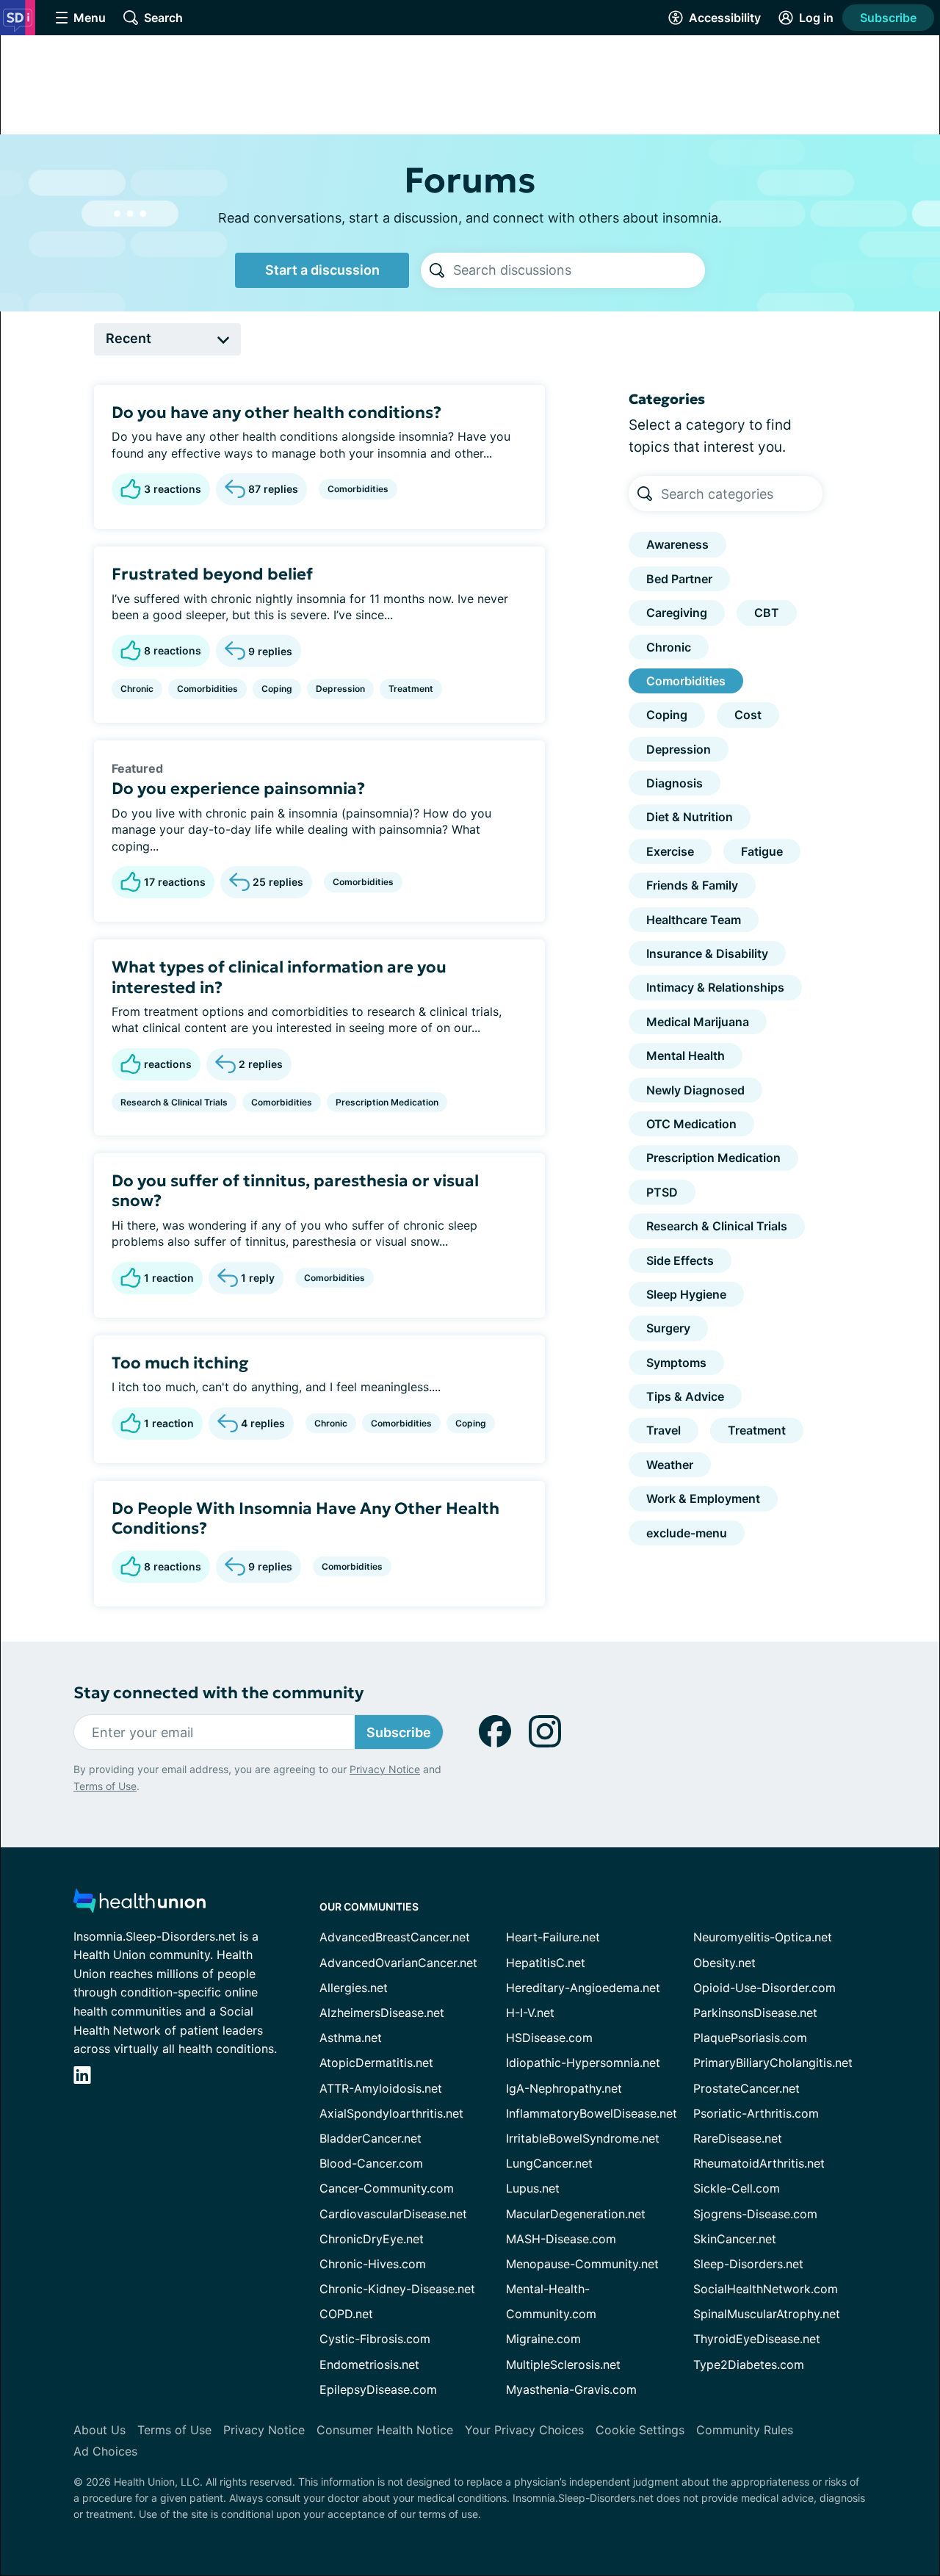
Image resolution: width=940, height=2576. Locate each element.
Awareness (677, 544)
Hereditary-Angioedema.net (583, 1988)
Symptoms (676, 1363)
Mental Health (686, 1056)
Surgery (668, 1328)
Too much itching (180, 1363)
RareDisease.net (738, 2138)
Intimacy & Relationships (715, 987)
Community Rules (745, 2430)
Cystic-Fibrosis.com (375, 2339)
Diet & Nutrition (690, 817)
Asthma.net (351, 2038)
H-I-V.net (530, 2013)
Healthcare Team (694, 920)
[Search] (437, 270)
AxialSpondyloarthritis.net (391, 2113)
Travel (664, 1430)
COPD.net (346, 2314)
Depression (340, 689)
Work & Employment (703, 1498)
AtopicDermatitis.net (376, 2063)
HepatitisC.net (546, 1963)
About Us (100, 2430)
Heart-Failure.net (553, 1937)
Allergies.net (354, 1988)
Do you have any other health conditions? (276, 412)
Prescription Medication (387, 1102)
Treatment (411, 689)
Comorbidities (358, 489)
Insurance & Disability (707, 953)
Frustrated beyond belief (212, 574)
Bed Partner (679, 579)
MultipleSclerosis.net (563, 2364)
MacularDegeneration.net (576, 2214)
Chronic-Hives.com (373, 2264)
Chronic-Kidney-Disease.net (397, 2289)
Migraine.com (543, 2339)
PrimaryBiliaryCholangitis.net (773, 2063)
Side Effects (680, 1260)
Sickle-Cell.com (737, 2188)
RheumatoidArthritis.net (759, 2163)
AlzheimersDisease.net (382, 2013)
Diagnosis (675, 783)
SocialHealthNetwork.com (766, 2289)
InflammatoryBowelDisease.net (592, 2113)
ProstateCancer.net (746, 2088)
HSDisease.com (549, 2038)
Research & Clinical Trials (174, 1102)
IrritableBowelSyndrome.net (583, 2138)
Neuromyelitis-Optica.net (763, 1937)
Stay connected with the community (218, 1693)
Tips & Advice (685, 1396)
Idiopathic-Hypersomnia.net (583, 2063)
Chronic (137, 689)
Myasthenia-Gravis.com (571, 2389)
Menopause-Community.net (582, 2264)
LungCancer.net (549, 2163)
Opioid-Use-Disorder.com (764, 1988)
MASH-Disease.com (561, 2239)
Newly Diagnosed (695, 1090)
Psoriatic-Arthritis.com (756, 2113)
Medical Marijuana (698, 1022)
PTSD (662, 1192)
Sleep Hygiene (686, 1294)
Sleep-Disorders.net (748, 2264)
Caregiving (677, 613)
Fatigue (762, 851)
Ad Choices (105, 2451)
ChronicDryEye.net (372, 2239)
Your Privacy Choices (524, 2430)
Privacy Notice (385, 1769)
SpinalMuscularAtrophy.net (767, 2314)
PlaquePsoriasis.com (750, 2038)
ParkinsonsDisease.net (755, 2013)
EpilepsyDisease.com (378, 2389)
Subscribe (888, 18)
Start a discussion (322, 270)
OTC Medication (691, 1124)
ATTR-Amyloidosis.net (381, 2088)
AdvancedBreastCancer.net (395, 1937)
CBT (767, 613)
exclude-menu (687, 1533)
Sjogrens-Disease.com (755, 2214)
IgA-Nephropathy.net (564, 2088)
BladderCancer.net (370, 2138)
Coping (277, 689)
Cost (748, 715)
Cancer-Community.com (387, 2188)
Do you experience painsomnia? (238, 789)
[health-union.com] (140, 1905)
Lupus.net (533, 2188)
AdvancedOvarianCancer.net (398, 1963)
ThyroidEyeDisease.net (757, 2339)
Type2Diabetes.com (749, 2364)
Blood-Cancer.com (371, 2163)
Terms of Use (105, 1786)
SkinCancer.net (735, 2239)
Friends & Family (692, 885)
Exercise (670, 851)
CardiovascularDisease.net (393, 2214)
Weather (670, 1465)
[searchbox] (579, 270)
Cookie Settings (640, 2430)
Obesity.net (724, 1963)
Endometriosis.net (369, 2364)
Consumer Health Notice (385, 2430)
